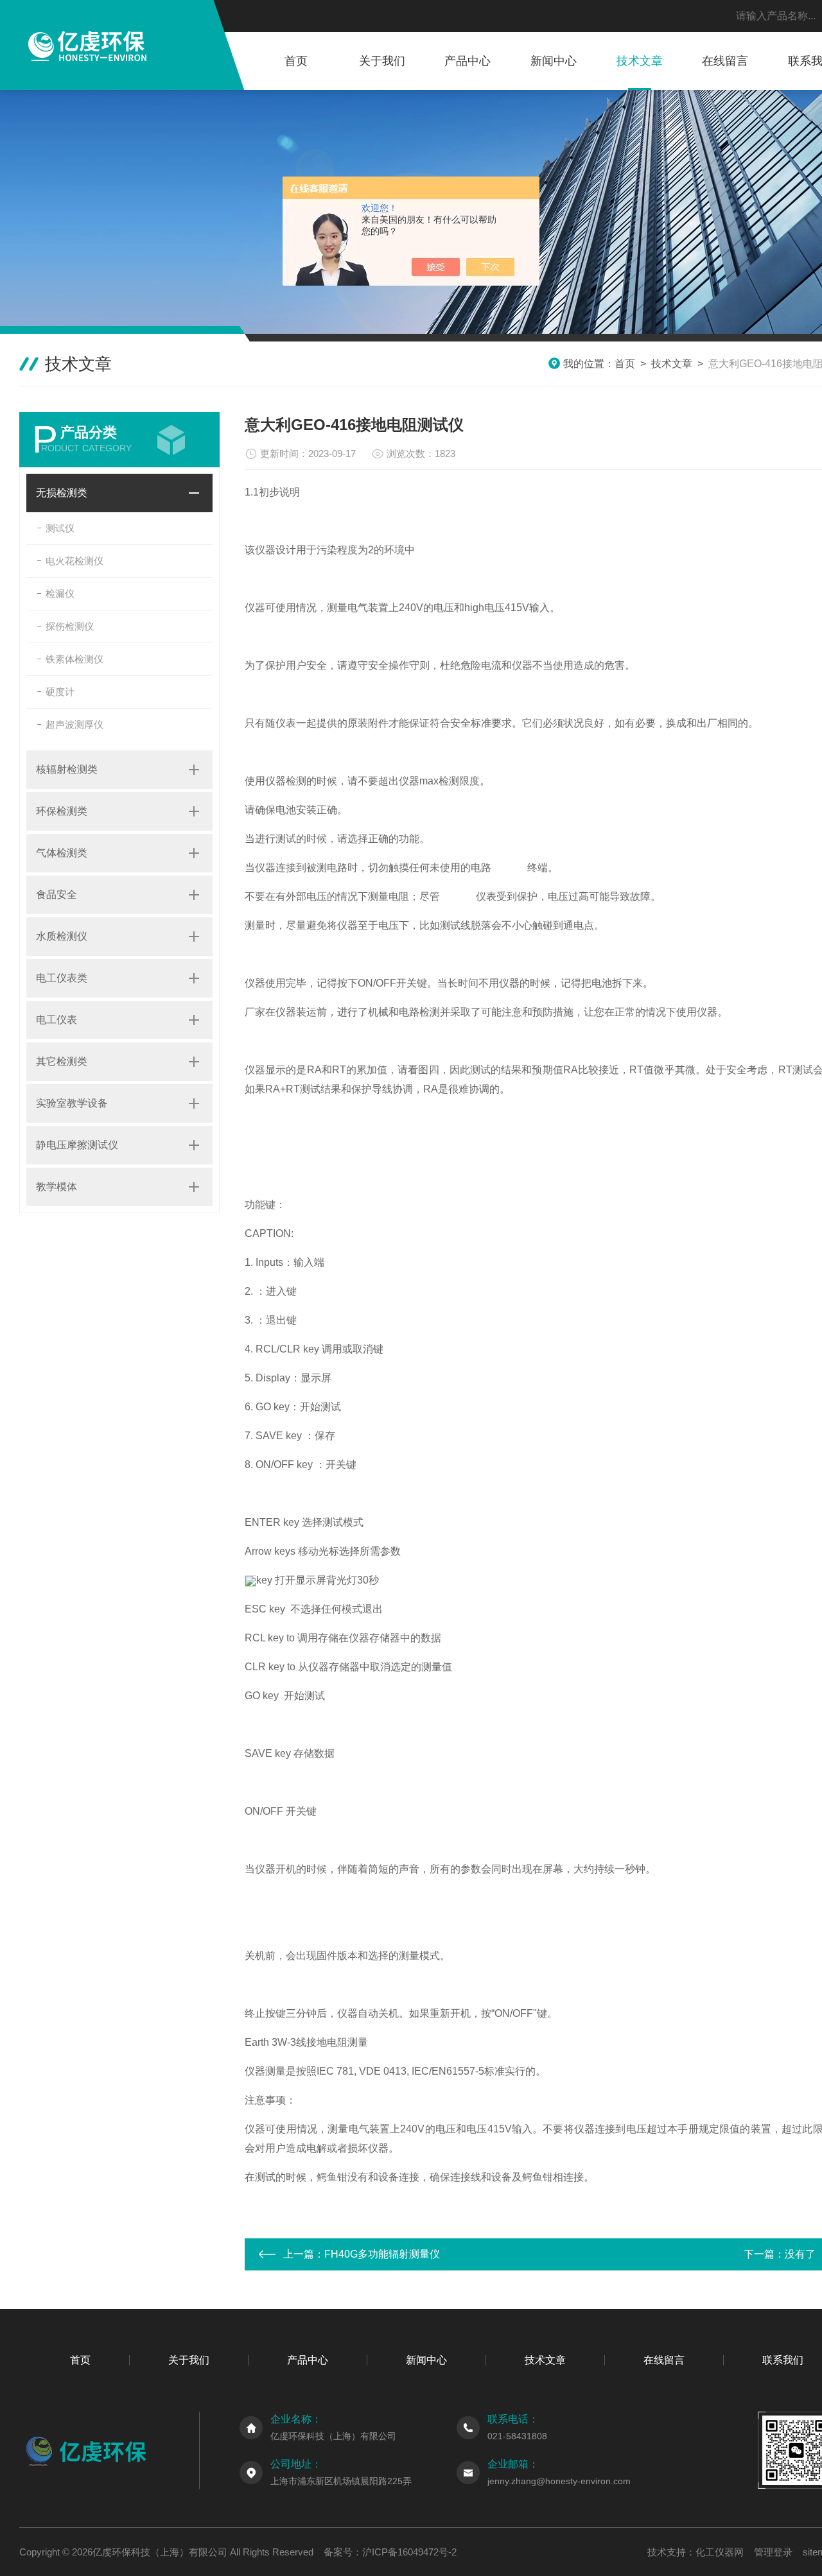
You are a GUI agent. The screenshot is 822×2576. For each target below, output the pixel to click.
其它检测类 (62, 1061)
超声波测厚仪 (74, 724)
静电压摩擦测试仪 (77, 1145)
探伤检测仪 (70, 626)
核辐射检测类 (67, 769)
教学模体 (57, 1187)
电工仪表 (57, 1020)
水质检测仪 (62, 936)
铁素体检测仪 (74, 659)
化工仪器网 (720, 2552)
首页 (296, 61)
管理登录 (773, 2552)
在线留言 (725, 61)
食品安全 (57, 895)
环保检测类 (62, 811)
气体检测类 (62, 853)
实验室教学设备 (72, 1103)
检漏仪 (60, 593)
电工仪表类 (62, 978)
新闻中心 (554, 61)
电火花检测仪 (74, 561)
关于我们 (382, 61)
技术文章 (640, 61)
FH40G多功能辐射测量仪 (382, 2254)
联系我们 (783, 2360)
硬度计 (60, 692)
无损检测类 (62, 493)
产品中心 (468, 61)
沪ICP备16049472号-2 (409, 2552)
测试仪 (60, 528)
